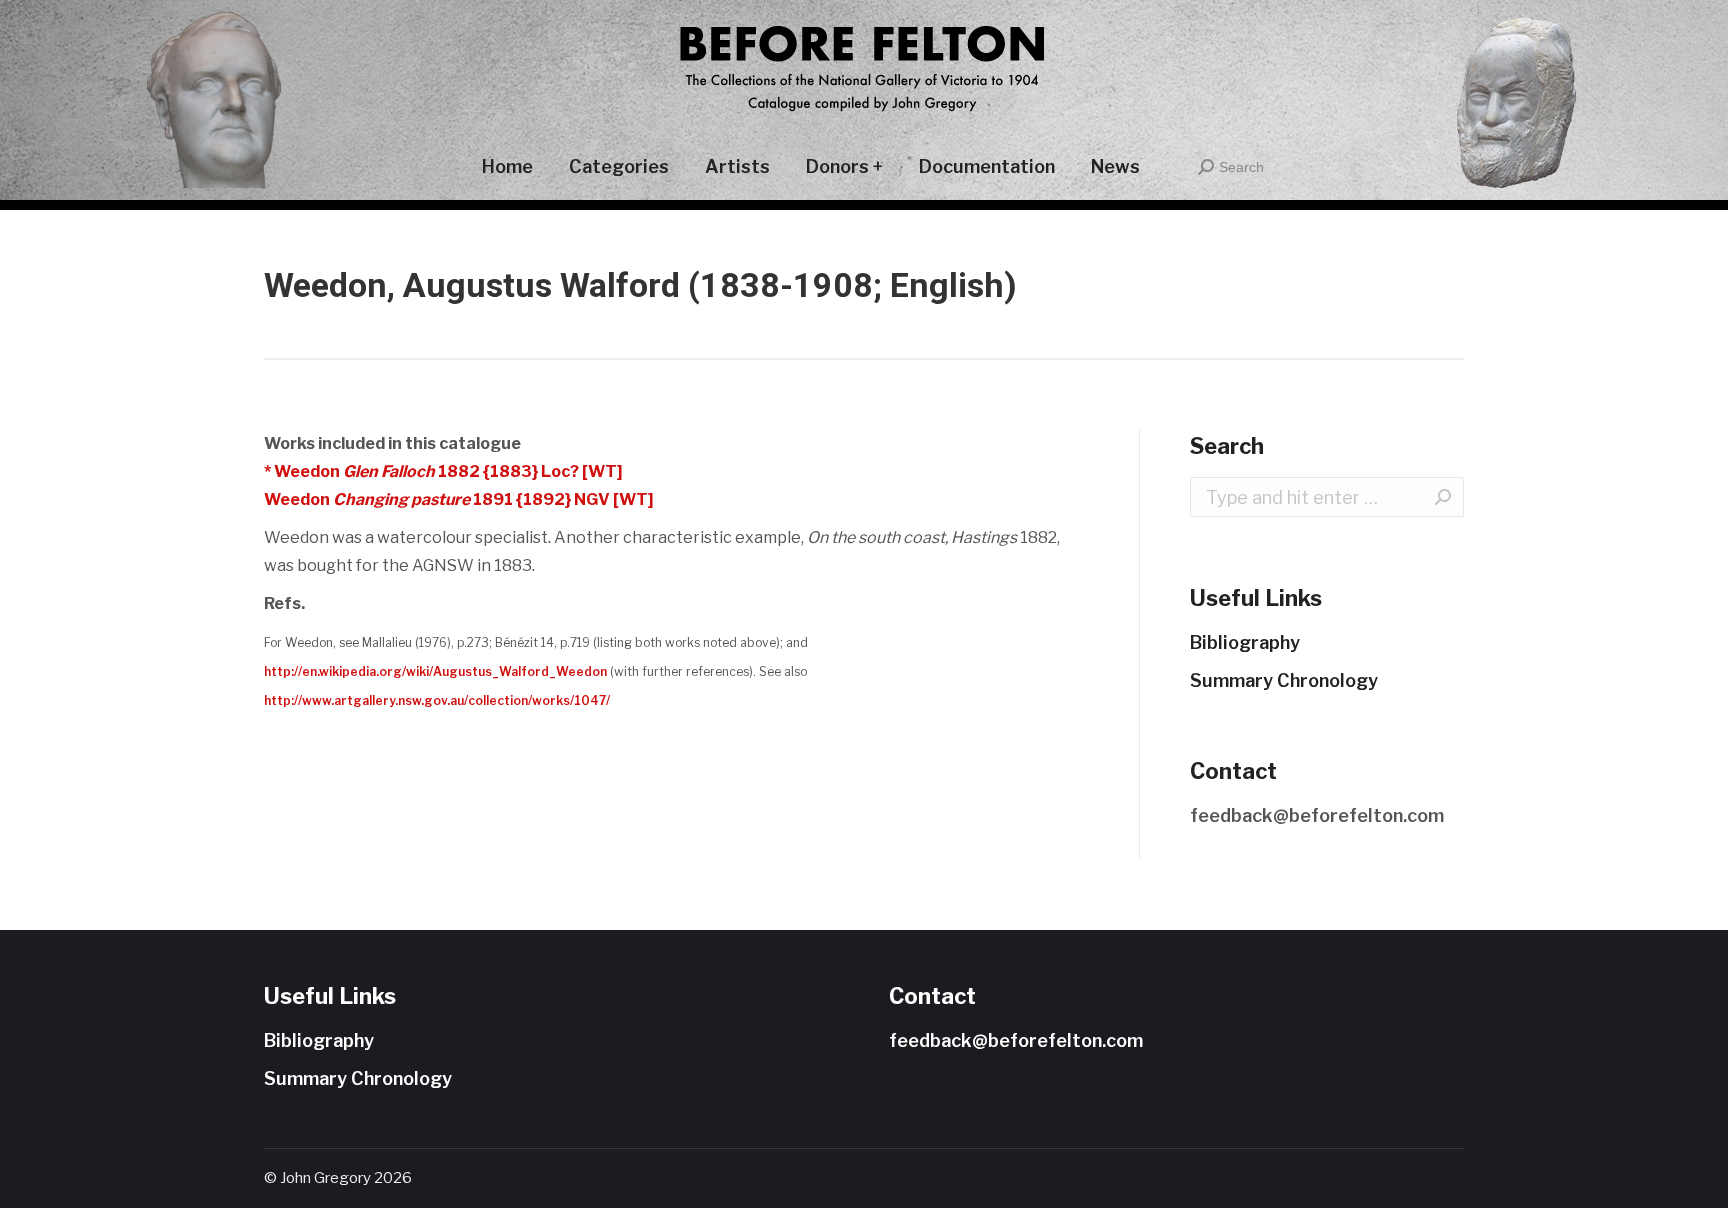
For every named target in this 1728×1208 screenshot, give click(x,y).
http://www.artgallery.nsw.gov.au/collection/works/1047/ (437, 700)
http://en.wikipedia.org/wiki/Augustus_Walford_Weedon (435, 671)
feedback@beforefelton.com (1317, 815)
